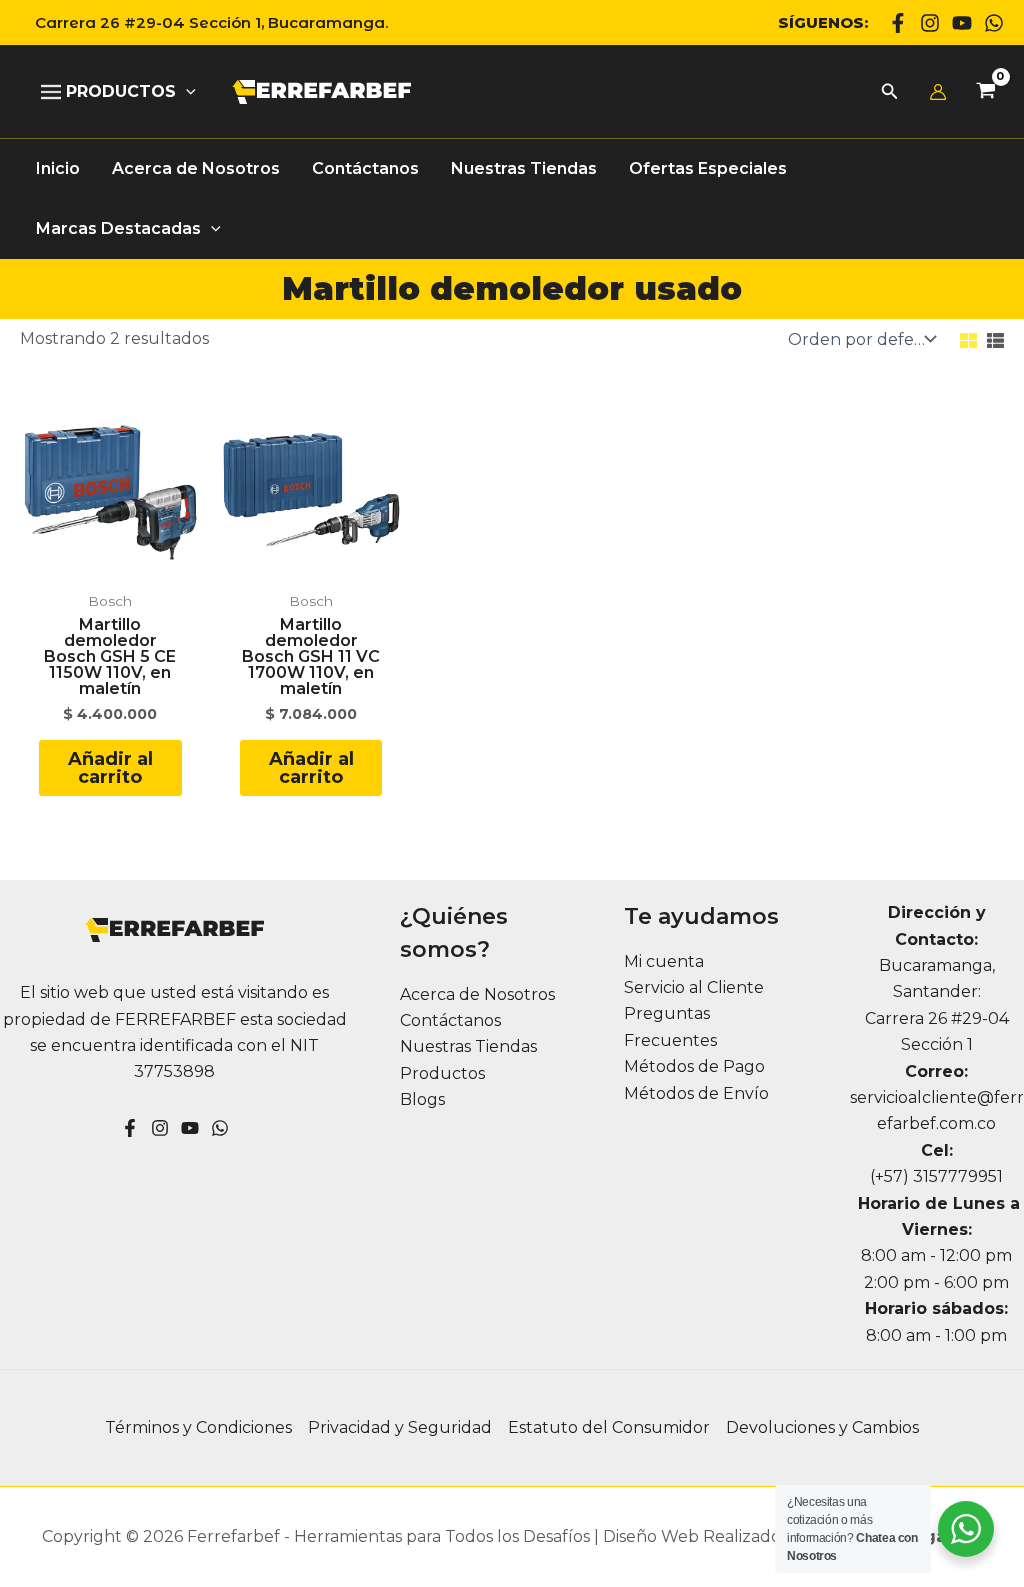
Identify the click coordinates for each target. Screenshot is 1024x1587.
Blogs (422, 1099)
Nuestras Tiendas (468, 1046)
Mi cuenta (664, 961)
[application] (186, 92)
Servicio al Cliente (694, 987)
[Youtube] (962, 23)
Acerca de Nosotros (477, 994)
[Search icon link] (890, 94)
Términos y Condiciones (198, 1427)
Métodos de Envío (696, 1093)
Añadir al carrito (110, 768)
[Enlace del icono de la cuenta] (938, 92)
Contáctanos (450, 1020)
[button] (204, 22)
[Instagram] (930, 23)
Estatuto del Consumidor (609, 1427)
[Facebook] (898, 23)
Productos (442, 1073)
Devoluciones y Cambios (822, 1427)
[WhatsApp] (994, 23)
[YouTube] (190, 1128)
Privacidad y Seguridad (400, 1427)
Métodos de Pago (694, 1066)
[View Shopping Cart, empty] (985, 92)
